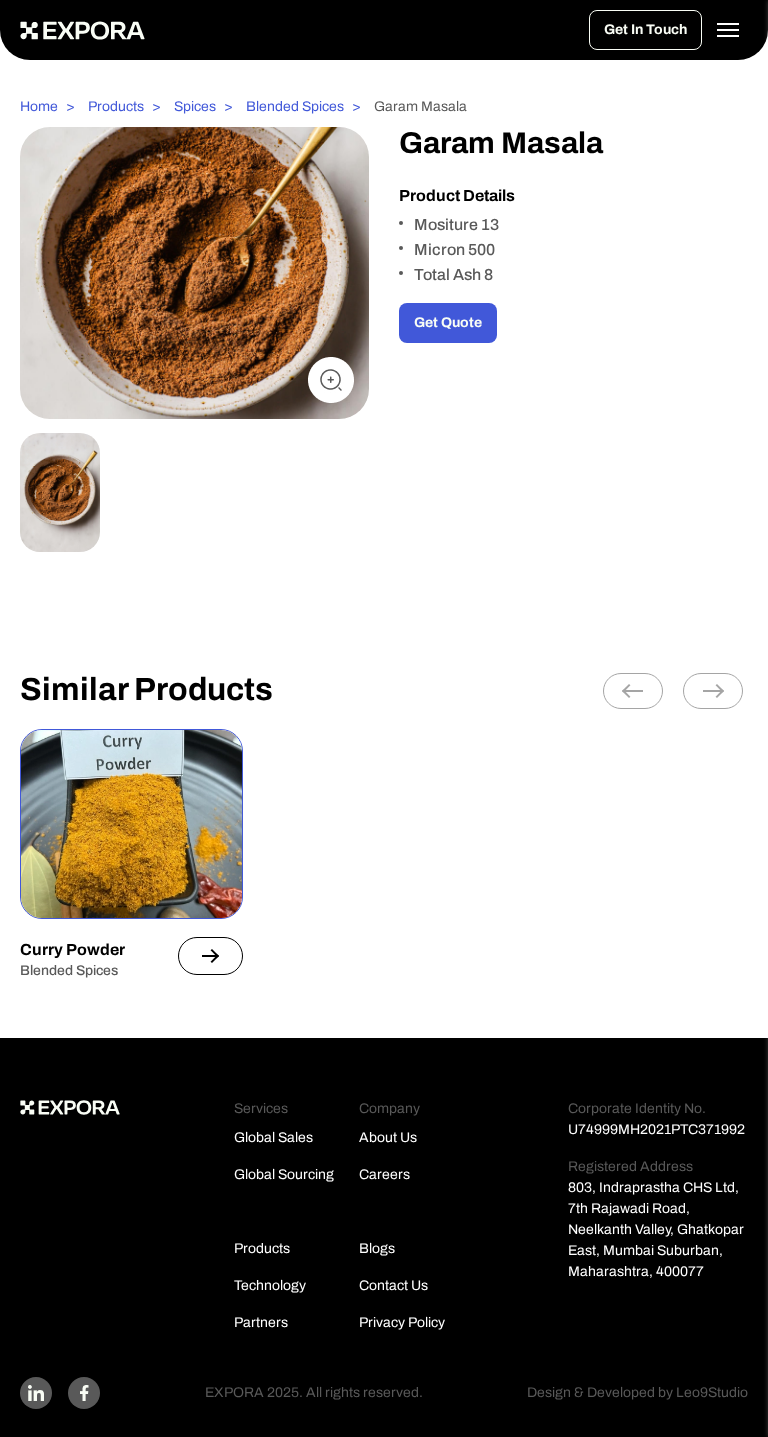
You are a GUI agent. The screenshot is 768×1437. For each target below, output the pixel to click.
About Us (388, 1137)
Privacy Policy (402, 1322)
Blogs (377, 1248)
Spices (195, 106)
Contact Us (393, 1285)
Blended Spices (295, 106)
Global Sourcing (284, 1174)
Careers (384, 1174)
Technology (270, 1285)
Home (39, 106)
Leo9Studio (712, 1392)
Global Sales (273, 1137)
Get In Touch (645, 29)
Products (116, 106)
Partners (261, 1322)
